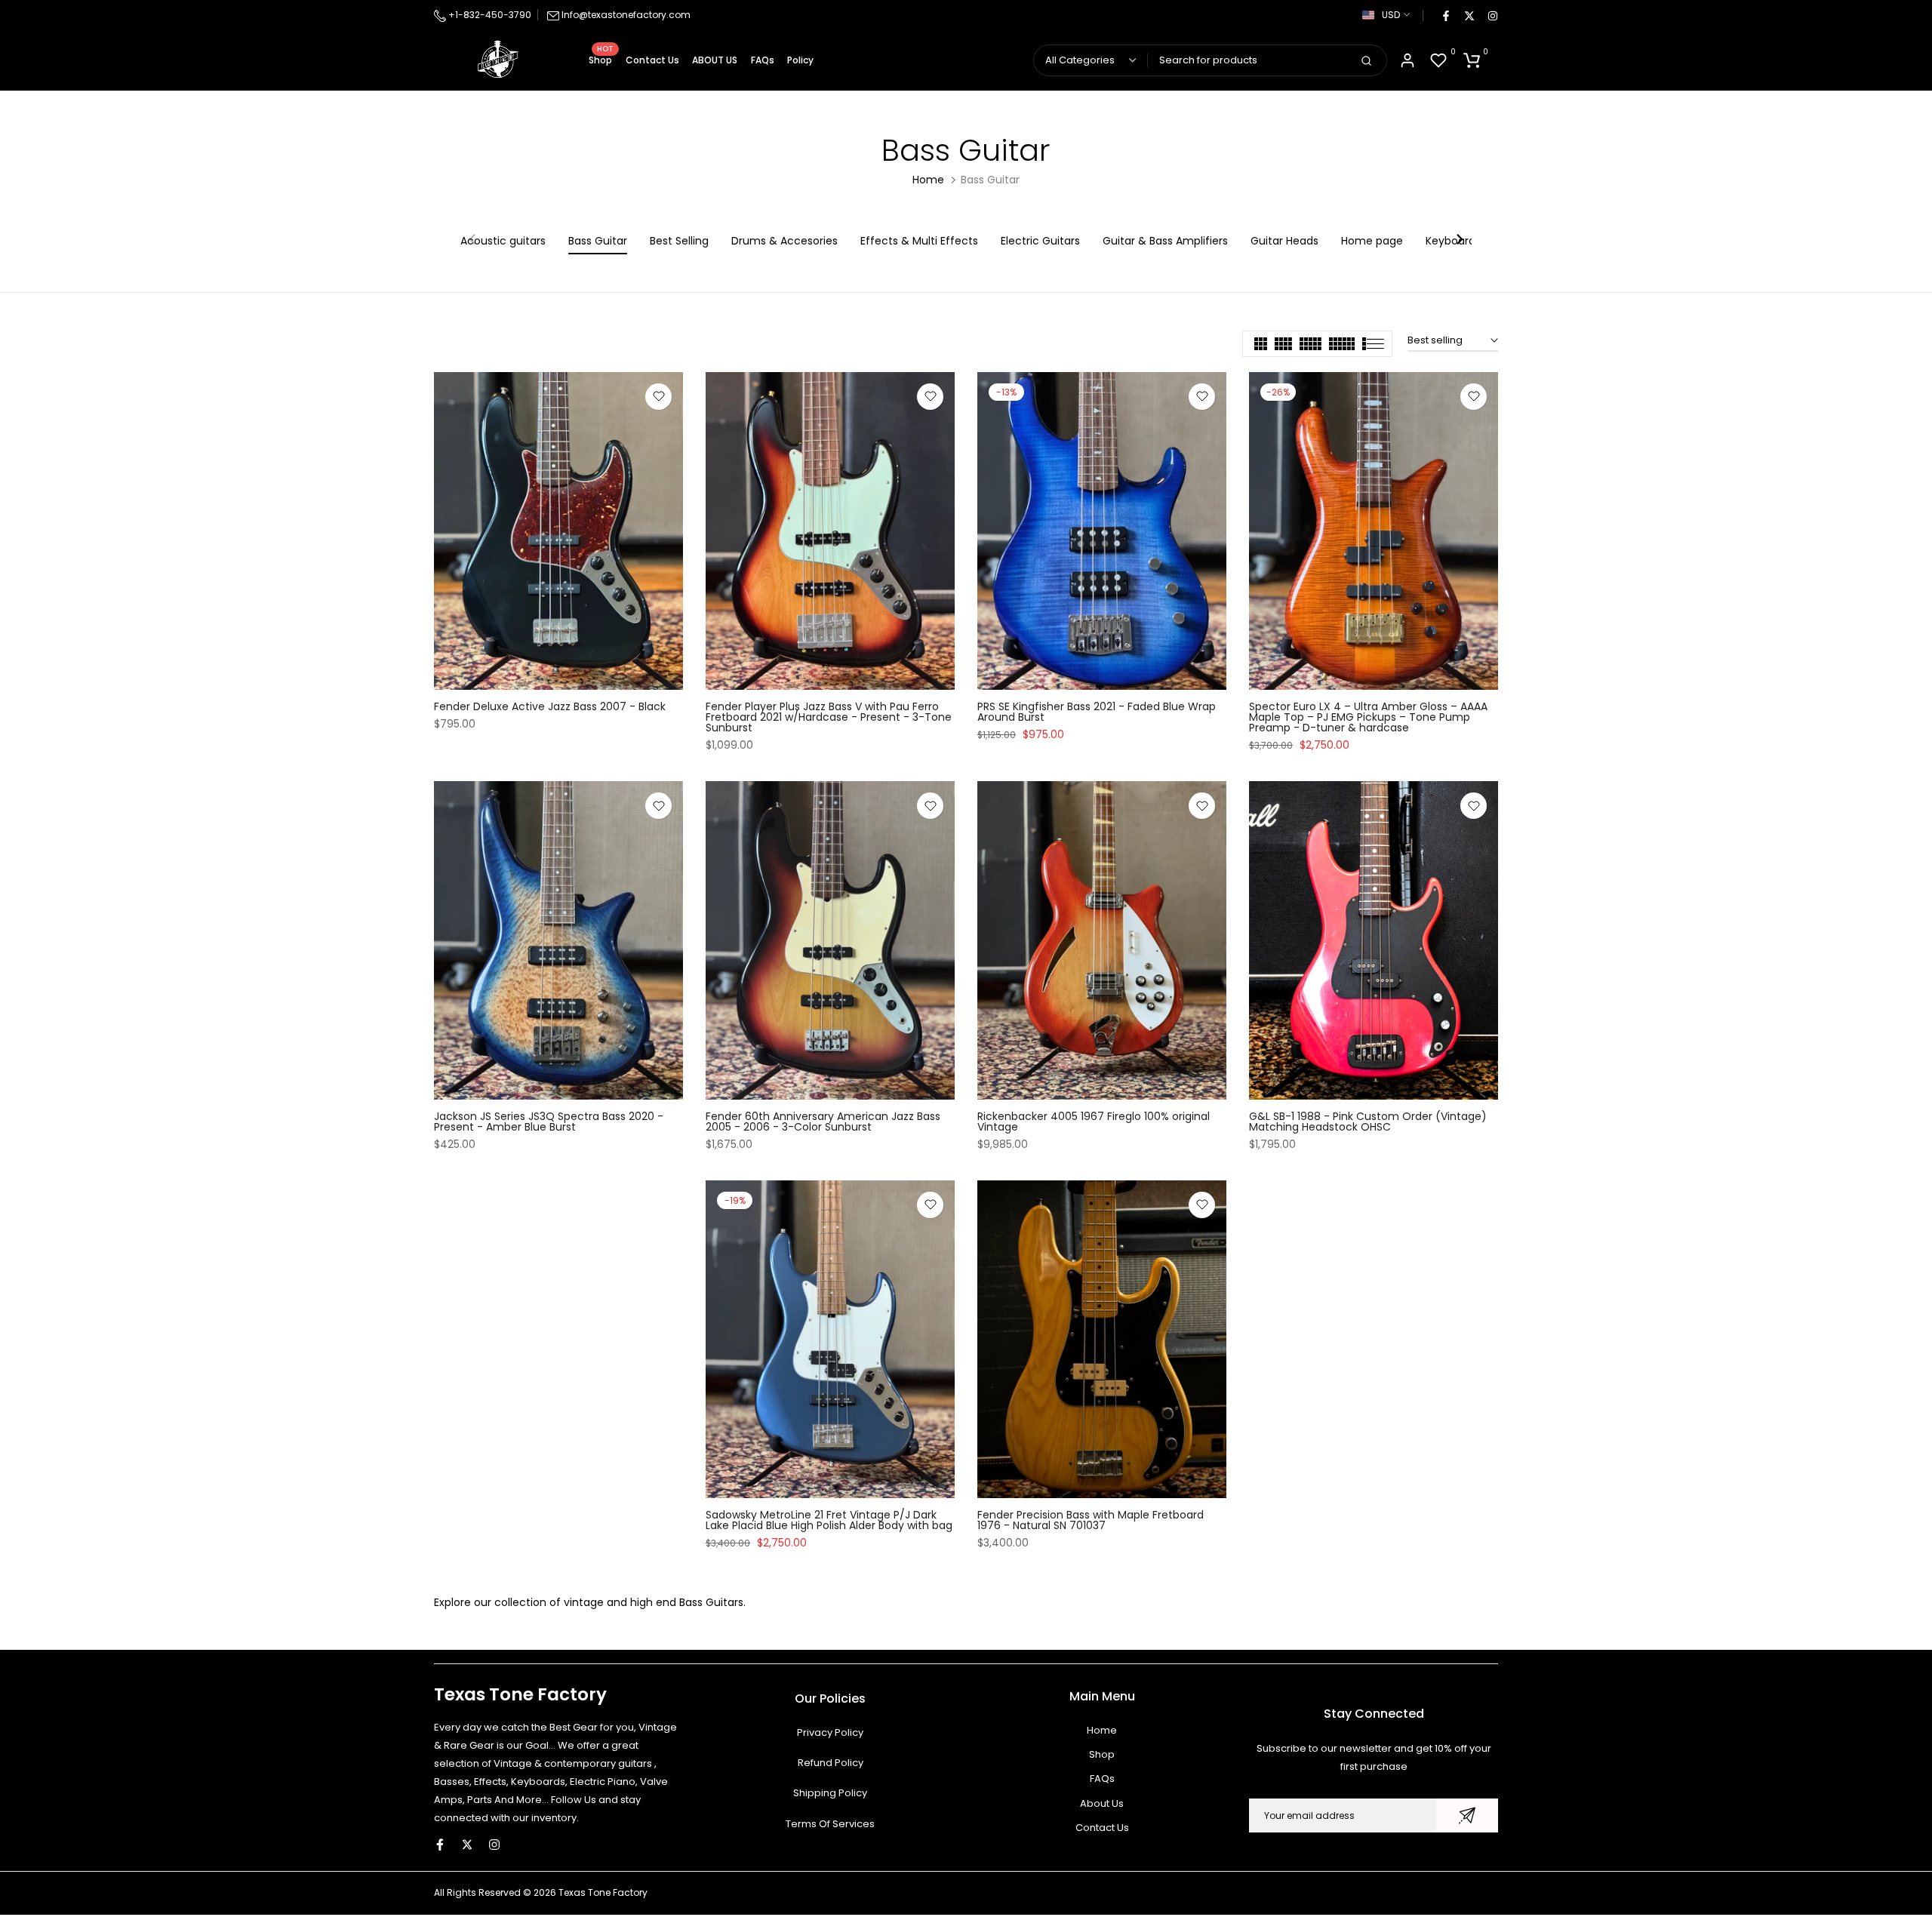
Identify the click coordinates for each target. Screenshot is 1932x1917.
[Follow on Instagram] (1492, 15)
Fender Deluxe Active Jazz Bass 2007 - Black (550, 706)
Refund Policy (831, 1763)
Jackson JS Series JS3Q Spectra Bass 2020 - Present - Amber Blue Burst (549, 1122)
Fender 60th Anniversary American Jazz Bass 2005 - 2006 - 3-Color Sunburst (823, 1122)
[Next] (1459, 241)
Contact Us (652, 60)
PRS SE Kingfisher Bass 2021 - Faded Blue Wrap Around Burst (1097, 712)
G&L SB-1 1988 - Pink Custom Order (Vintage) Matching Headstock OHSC (1368, 1122)
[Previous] (473, 241)
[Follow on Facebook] (1445, 15)
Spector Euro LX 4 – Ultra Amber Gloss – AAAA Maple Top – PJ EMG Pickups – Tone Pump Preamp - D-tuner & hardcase (1368, 717)
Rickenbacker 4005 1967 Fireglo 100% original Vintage (1094, 1122)
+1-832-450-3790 (489, 15)
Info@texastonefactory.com (626, 15)
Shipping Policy (830, 1793)
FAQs (763, 60)
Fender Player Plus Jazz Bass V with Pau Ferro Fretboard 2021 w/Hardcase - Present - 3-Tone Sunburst (829, 717)
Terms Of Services (830, 1824)
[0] (1438, 60)
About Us (1102, 1803)
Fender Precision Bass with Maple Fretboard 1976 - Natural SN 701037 (1091, 1520)
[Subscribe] (1467, 1815)
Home (928, 180)
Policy (800, 60)
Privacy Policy (830, 1732)
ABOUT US (715, 60)
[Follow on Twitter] (1469, 15)
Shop (601, 59)
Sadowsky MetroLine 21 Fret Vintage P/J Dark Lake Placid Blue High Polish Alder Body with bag (829, 1520)
